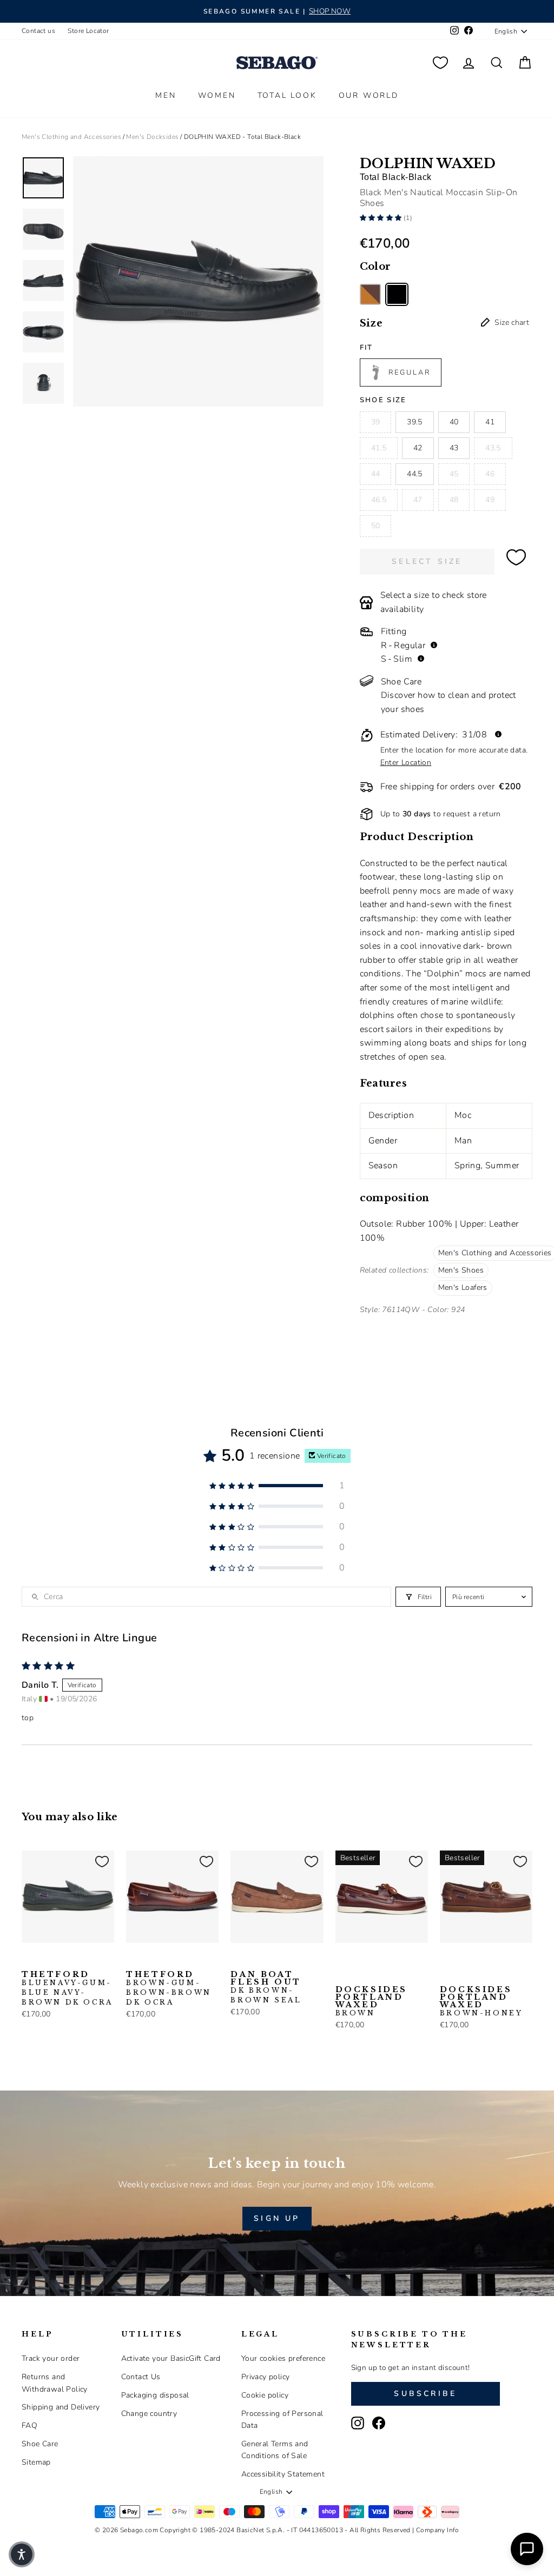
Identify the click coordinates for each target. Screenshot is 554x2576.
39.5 (414, 422)
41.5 (379, 448)
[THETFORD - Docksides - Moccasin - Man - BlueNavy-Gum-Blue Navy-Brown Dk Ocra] (29, 1960)
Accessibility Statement (283, 2474)
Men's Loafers (463, 1287)
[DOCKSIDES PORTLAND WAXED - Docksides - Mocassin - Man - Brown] (342, 1960)
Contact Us (141, 2377)
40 (454, 422)
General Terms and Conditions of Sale (275, 2450)
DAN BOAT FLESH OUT (266, 1987)
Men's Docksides (152, 137)
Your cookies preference (283, 2358)
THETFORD (67, 1988)
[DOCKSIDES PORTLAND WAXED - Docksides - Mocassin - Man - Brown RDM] (394, 1960)
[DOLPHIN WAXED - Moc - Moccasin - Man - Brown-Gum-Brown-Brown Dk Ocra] (370, 294)
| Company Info (436, 2530)
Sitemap (36, 2462)
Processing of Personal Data (282, 2419)
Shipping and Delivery (61, 2407)
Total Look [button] (287, 95)
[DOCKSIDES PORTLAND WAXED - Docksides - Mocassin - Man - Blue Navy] (360, 1960)
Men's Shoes (461, 1270)
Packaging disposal (155, 2395)
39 (376, 422)
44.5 (414, 474)
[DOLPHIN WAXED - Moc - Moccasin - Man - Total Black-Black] (397, 294)
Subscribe (425, 2394)
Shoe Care (40, 2444)
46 (490, 474)
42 (418, 448)
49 (490, 500)
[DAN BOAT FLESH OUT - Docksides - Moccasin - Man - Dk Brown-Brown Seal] (238, 1960)
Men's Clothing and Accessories (71, 137)
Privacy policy (266, 2377)
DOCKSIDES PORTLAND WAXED (371, 2001)
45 (454, 474)
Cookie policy (265, 2395)
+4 (341, 1976)
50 (376, 526)
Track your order (51, 2358)
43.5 (493, 448)
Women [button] (217, 95)
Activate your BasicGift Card (171, 2358)
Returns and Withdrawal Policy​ (55, 2383)
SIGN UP (277, 2218)
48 (454, 500)
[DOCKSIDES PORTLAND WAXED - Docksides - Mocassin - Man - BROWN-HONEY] (447, 1960)
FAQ (29, 2425)
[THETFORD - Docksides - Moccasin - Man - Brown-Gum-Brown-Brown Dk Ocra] (46, 1960)
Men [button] (166, 95)
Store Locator (88, 31)
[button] (382, 218)
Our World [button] (369, 95)
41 (490, 422)
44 (376, 474)
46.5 (379, 500)
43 (454, 448)
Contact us (38, 31)
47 (418, 500)
